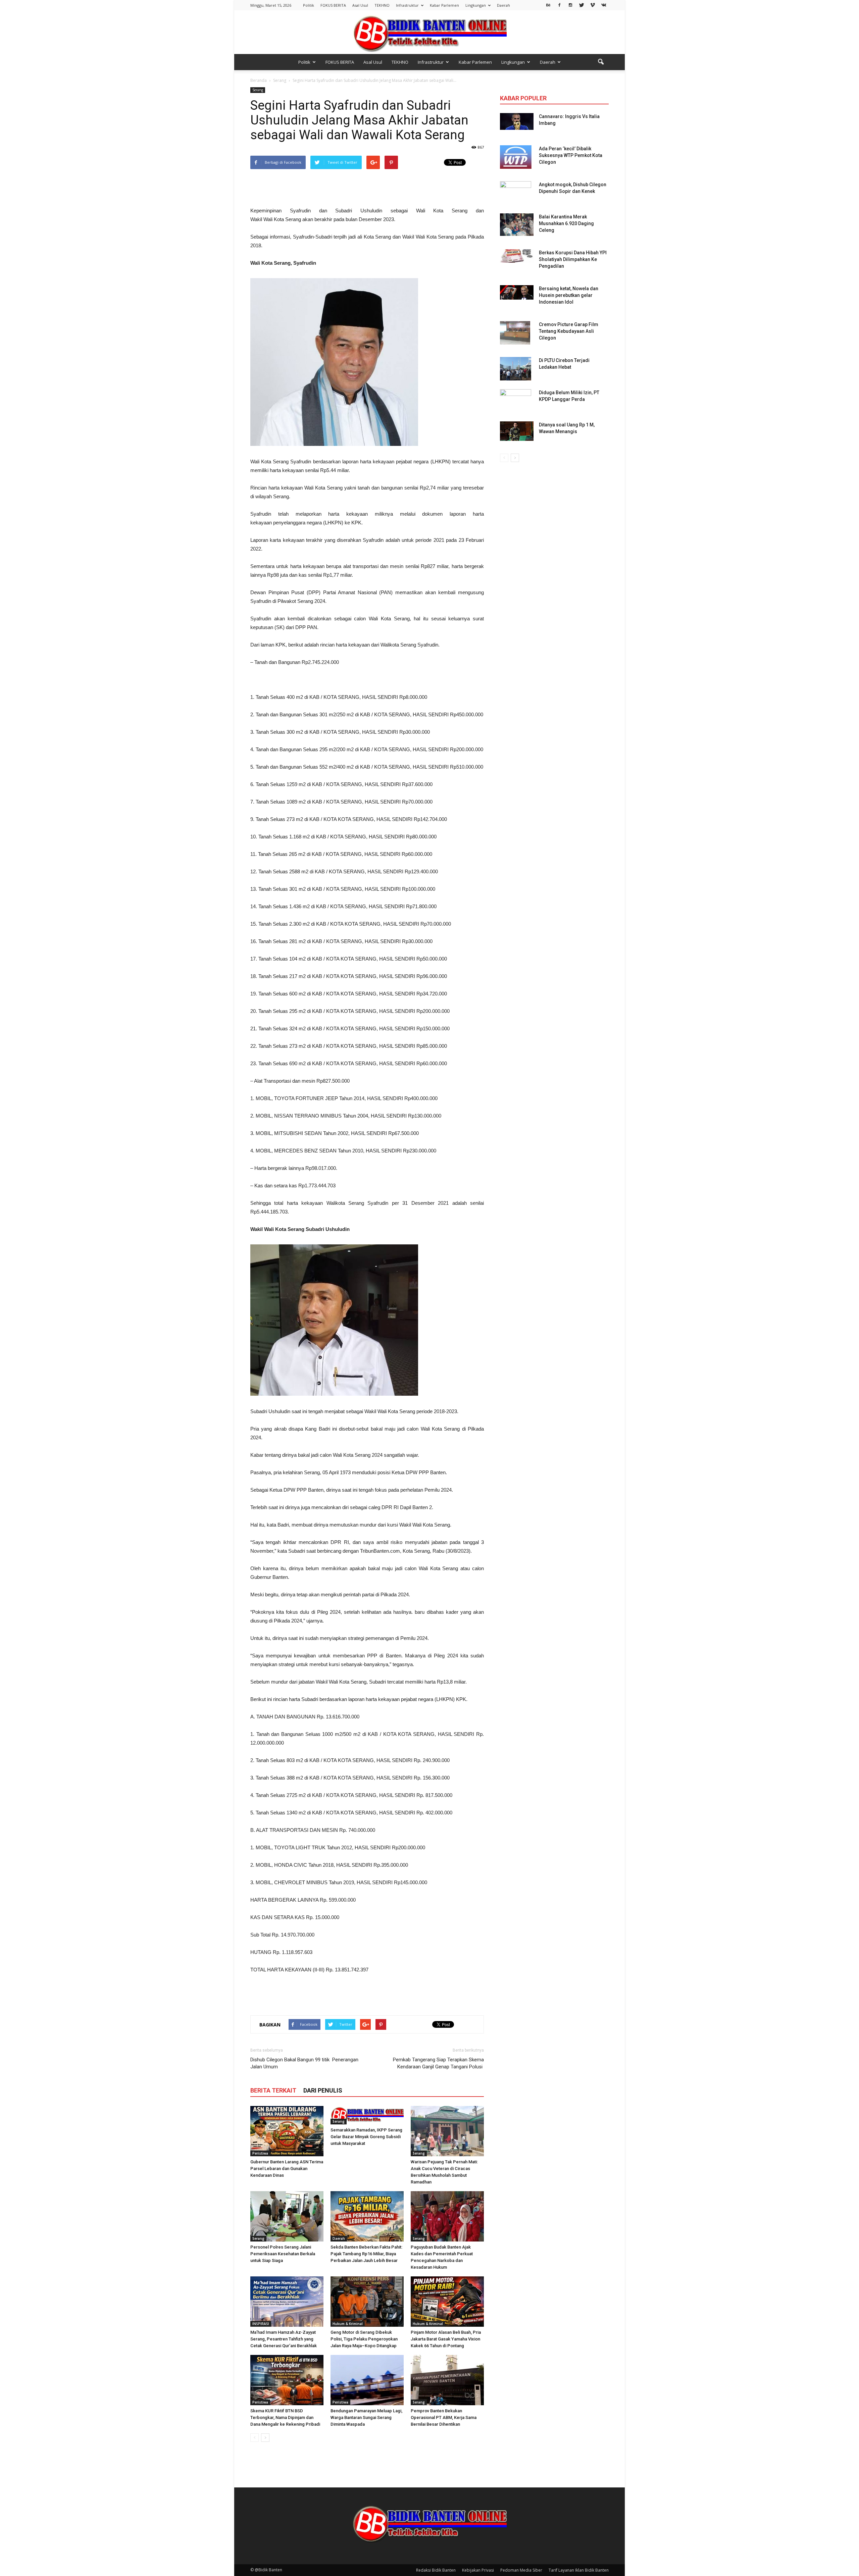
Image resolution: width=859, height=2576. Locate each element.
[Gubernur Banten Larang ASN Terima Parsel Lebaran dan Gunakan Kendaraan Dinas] (287, 2131)
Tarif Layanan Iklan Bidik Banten (579, 2570)
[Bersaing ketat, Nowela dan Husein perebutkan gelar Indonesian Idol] (517, 292)
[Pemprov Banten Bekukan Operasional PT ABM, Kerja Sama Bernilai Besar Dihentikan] (447, 2380)
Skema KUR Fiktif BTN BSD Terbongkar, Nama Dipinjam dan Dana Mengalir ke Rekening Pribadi (285, 2417)
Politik (309, 5)
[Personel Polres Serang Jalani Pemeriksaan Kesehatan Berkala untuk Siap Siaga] (287, 2216)
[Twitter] (582, 5)
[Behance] (548, 5)
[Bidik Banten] (429, 33)
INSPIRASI (261, 2324)
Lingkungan (476, 5)
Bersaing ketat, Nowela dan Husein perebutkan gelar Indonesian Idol (569, 295)
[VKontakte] (604, 5)
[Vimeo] (593, 5)
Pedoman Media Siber (521, 2570)
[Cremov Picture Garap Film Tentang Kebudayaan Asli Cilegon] (515, 333)
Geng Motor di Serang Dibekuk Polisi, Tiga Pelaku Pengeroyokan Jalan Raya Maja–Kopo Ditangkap (364, 2339)
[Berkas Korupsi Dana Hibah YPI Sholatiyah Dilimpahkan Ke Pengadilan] (517, 256)
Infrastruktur (407, 5)
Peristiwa (260, 2153)
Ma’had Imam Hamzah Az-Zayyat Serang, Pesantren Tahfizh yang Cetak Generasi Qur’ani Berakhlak (284, 2339)
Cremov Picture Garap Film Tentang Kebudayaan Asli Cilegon (569, 331)
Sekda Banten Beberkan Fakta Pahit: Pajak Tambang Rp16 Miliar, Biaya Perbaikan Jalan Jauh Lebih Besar (366, 2254)
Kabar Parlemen (444, 5)
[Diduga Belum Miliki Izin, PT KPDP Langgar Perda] (516, 401)
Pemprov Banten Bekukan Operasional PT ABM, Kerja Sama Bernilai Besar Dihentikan (444, 2417)
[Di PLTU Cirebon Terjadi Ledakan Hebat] (516, 369)
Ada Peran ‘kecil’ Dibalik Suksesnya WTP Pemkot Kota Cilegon (571, 155)
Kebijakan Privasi (478, 2570)
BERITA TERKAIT (273, 2090)
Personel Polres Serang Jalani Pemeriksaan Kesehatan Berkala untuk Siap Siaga (283, 2254)
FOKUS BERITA (333, 5)
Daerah (503, 5)
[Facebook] (559, 5)
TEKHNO (382, 5)
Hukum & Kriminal (348, 2324)
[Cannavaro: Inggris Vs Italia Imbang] (517, 121)
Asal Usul (360, 5)
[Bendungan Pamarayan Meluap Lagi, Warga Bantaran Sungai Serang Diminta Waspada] (367, 2380)
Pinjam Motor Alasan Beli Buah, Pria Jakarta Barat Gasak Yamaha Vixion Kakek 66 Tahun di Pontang (446, 2339)
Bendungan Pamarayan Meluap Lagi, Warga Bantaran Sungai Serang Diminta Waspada (366, 2417)
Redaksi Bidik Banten (436, 2570)
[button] (601, 62)
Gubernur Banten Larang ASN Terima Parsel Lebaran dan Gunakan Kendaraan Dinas (287, 2169)
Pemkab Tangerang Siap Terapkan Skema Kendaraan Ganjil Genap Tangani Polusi (438, 2063)
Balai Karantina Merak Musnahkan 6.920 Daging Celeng (566, 223)
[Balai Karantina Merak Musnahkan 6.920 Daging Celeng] (517, 225)
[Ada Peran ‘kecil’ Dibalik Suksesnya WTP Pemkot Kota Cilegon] (516, 157)
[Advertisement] (367, 189)
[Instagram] (570, 5)
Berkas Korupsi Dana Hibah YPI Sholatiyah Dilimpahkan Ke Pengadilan (573, 259)
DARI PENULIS (323, 2090)
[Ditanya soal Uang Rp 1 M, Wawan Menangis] (517, 431)
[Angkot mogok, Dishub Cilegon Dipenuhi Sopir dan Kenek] (516, 193)
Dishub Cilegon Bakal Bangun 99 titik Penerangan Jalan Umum (304, 2063)
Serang (258, 90)
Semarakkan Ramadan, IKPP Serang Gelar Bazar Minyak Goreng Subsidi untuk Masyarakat (366, 2137)
